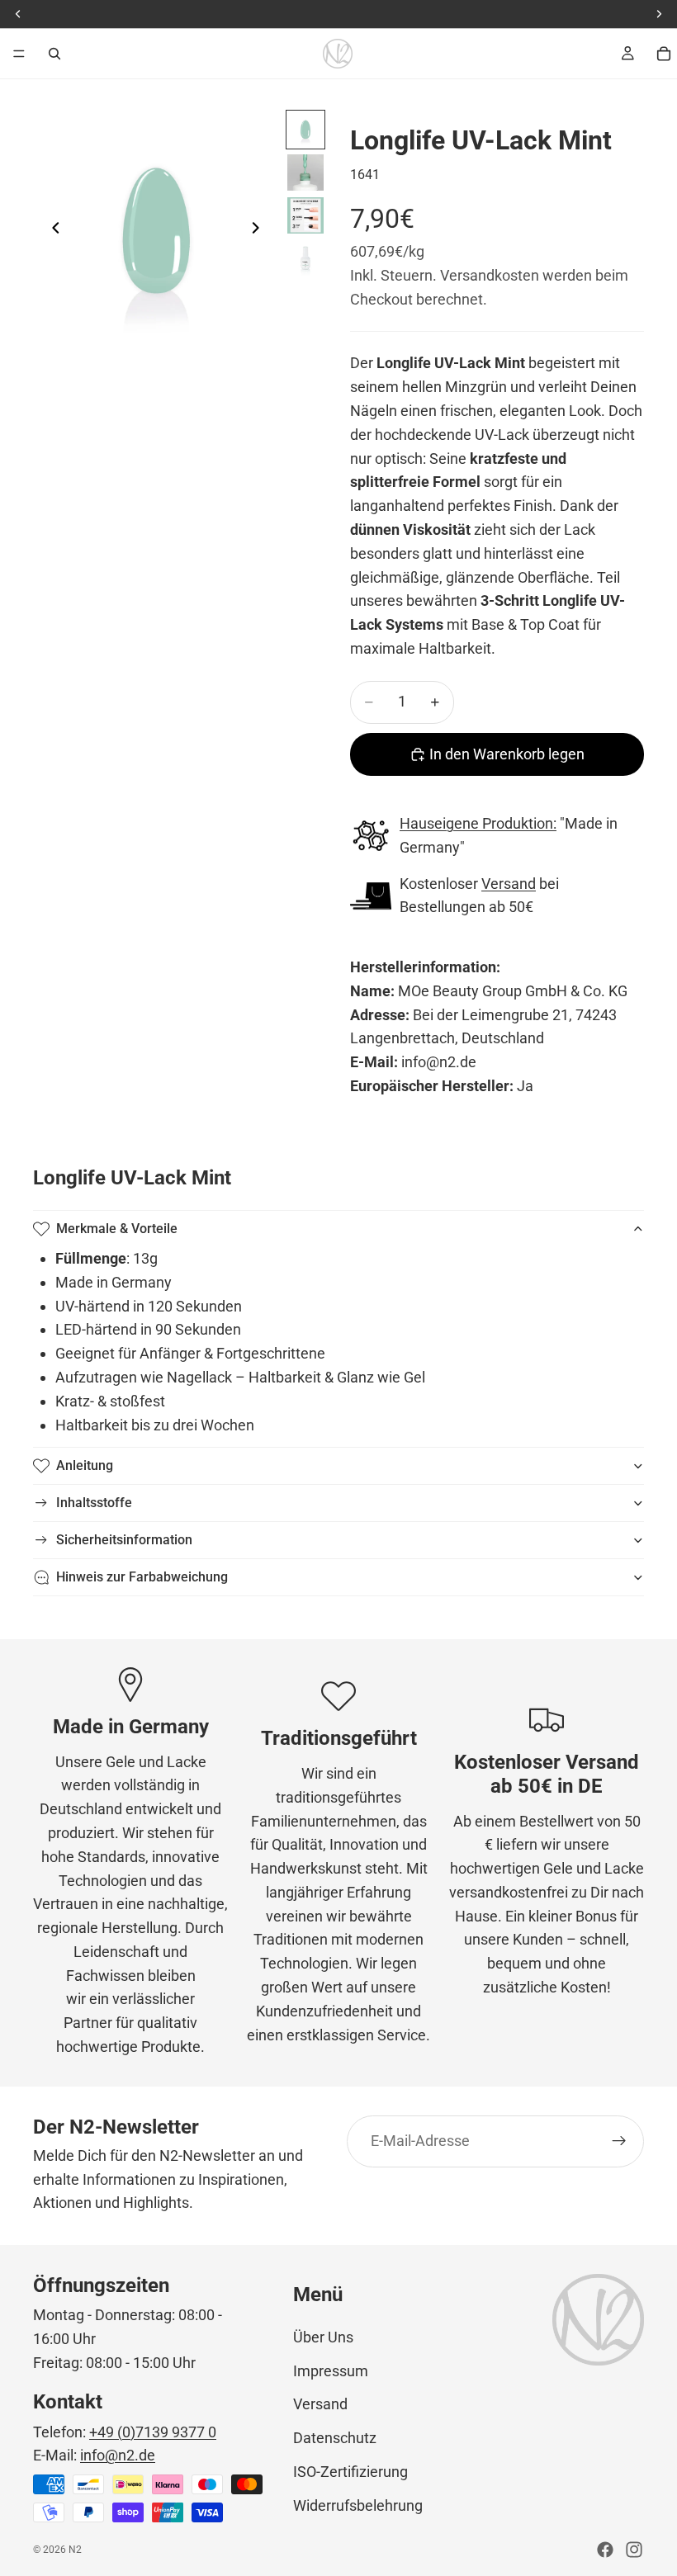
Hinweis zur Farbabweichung (142, 1577)
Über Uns (323, 2337)
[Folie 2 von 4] (305, 173)
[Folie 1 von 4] (305, 130)
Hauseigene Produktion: (478, 823)
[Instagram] (634, 2550)
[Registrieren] (619, 2142)
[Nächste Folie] (260, 231)
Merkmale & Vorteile (117, 1229)
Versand (509, 884)
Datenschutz (335, 2438)
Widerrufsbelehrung (358, 2505)
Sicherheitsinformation (124, 1540)
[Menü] (19, 54)
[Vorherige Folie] (51, 231)
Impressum (331, 2371)
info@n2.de (118, 2455)
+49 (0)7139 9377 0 (153, 2432)
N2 (75, 2550)
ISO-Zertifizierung (350, 2472)
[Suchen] (54, 54)
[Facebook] (605, 2550)
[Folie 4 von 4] (305, 258)
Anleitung (85, 1465)
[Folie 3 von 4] (305, 215)
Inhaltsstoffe (94, 1503)
